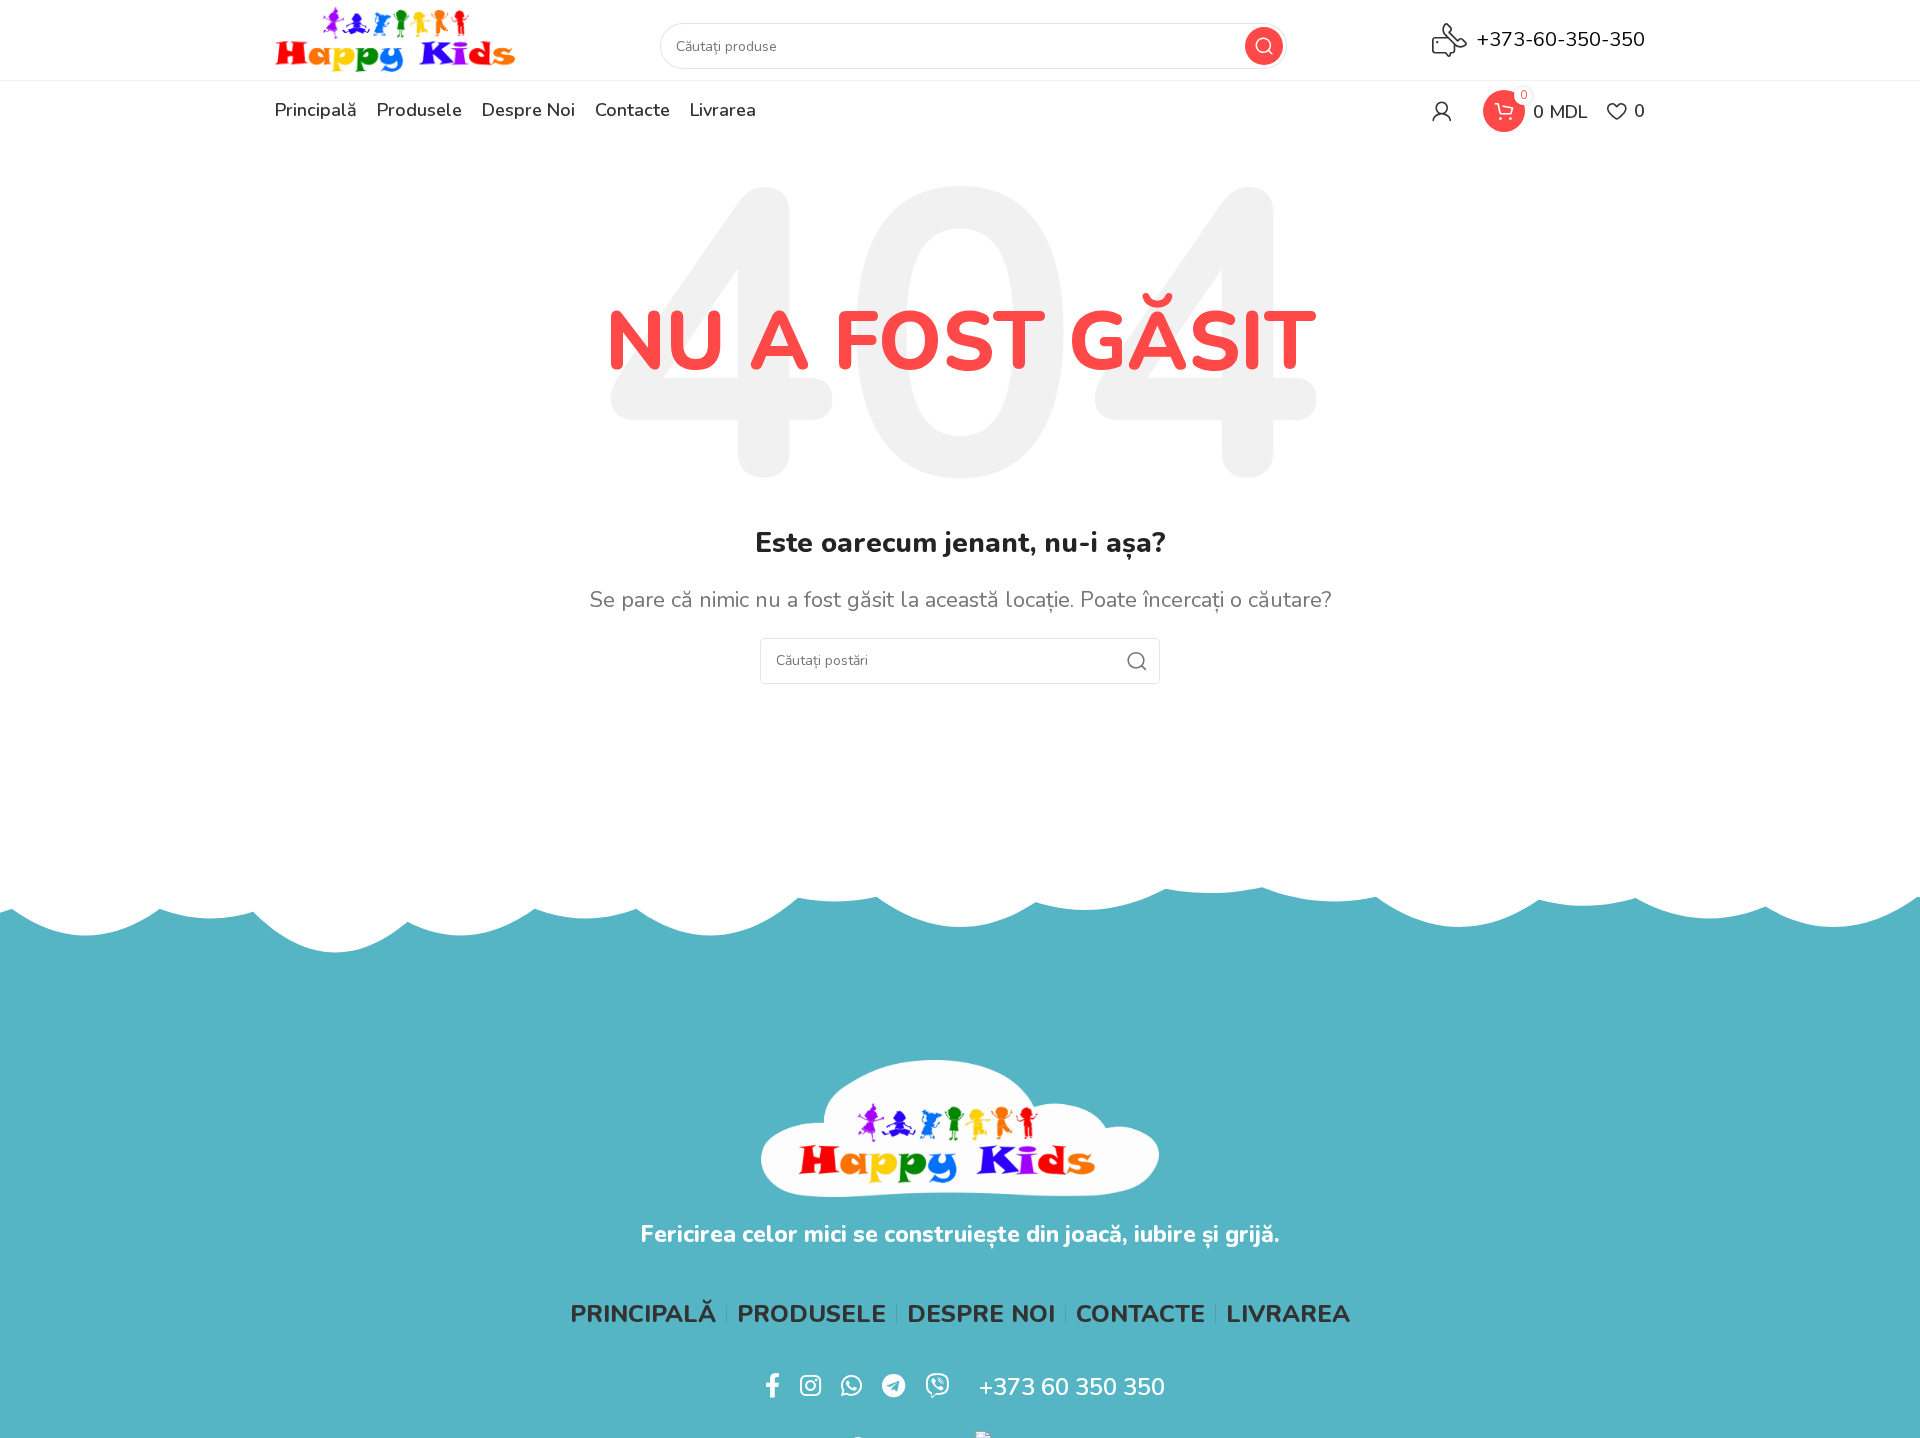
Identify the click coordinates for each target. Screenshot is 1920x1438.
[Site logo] (395, 38)
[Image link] (959, 1126)
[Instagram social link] (810, 1387)
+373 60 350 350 (1072, 1387)
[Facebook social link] (772, 1387)
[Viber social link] (937, 1387)
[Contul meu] (1442, 111)
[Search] (1264, 46)
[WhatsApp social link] (851, 1387)
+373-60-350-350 (1561, 39)
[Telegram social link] (893, 1387)
